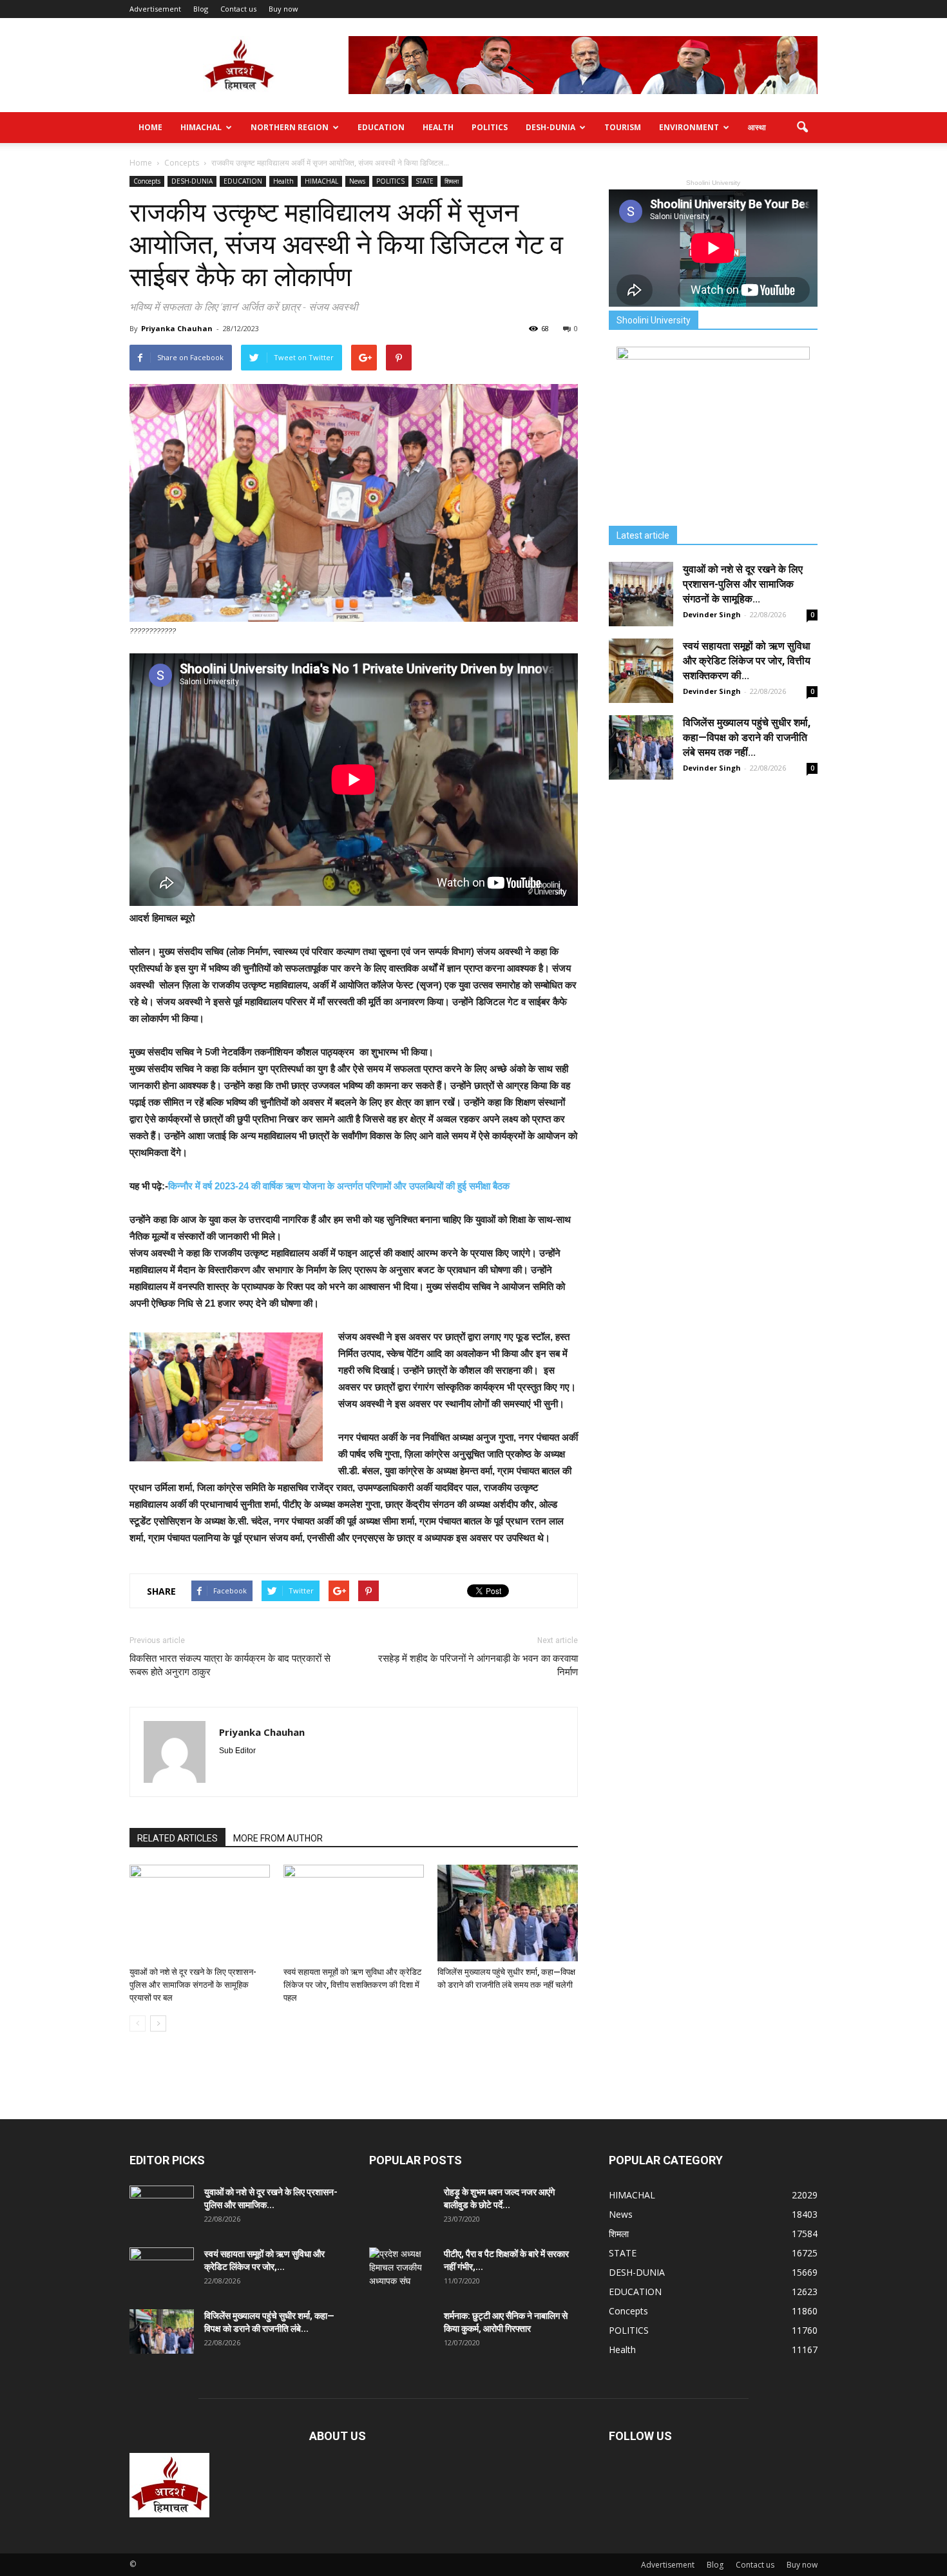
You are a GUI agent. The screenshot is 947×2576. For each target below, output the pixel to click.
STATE (425, 181)
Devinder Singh (712, 614)
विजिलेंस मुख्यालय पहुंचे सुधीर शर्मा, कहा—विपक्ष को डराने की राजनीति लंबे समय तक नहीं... (747, 737)
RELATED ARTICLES (177, 1838)
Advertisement (155, 9)
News (357, 181)
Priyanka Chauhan (177, 328)
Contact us (238, 9)
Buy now (283, 9)
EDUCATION (381, 127)
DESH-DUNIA (550, 127)
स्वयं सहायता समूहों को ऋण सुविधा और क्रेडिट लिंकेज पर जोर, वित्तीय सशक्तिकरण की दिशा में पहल (352, 1985)
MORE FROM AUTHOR (278, 1838)
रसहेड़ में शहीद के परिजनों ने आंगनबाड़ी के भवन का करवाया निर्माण (478, 1665)
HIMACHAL (201, 127)
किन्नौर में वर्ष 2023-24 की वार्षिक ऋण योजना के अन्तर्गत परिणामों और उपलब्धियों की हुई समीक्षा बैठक (340, 1186)
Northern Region (290, 127)
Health (438, 127)
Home (150, 127)
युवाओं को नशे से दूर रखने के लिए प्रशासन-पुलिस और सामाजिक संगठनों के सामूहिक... (743, 584)
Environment (689, 127)
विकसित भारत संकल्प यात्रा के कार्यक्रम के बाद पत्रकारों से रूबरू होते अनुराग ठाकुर (230, 1665)
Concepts (147, 181)
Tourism (623, 127)
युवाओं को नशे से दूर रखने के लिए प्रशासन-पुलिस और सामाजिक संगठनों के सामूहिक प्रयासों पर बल (193, 1985)
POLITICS (490, 127)
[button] (802, 128)
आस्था (757, 127)
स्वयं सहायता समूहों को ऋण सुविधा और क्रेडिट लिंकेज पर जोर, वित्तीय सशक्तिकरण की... (747, 661)
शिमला (452, 181)
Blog (201, 9)
